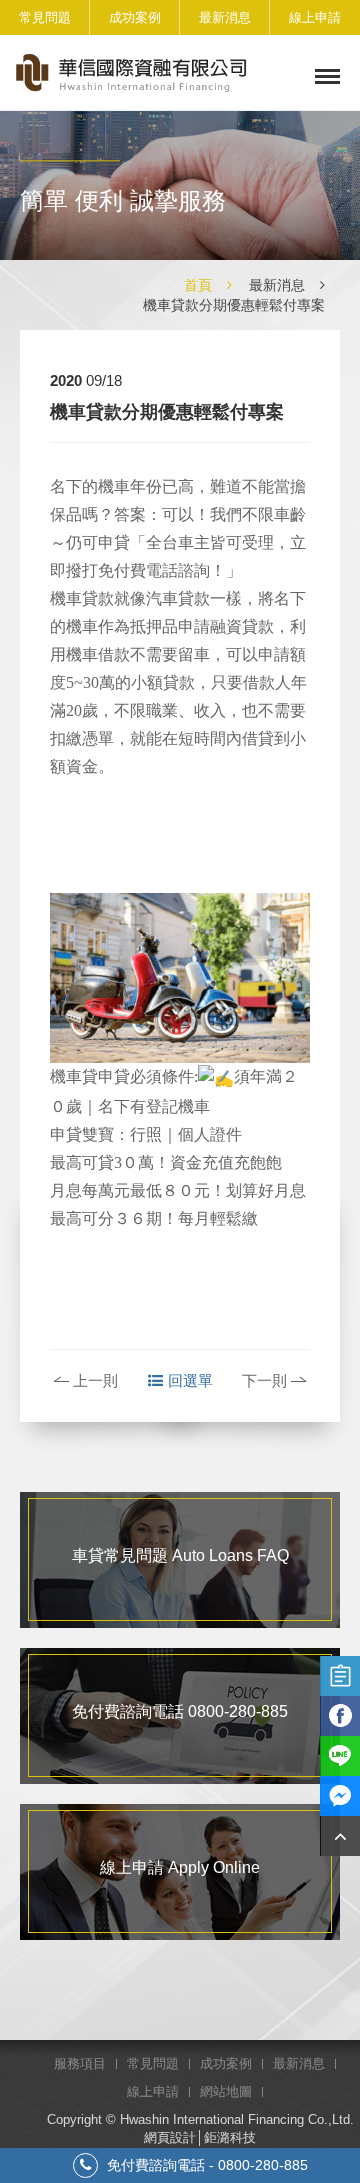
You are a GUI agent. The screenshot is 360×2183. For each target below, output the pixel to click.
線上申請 (315, 17)
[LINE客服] (340, 1756)
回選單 (190, 1380)
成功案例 (135, 17)
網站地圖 (226, 2091)
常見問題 (45, 17)
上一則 (95, 1380)
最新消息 (225, 17)
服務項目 (80, 2063)
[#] (340, 1836)
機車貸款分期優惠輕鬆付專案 (234, 305)
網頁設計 (170, 2137)
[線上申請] (340, 1676)
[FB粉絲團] (340, 1716)
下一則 (264, 1380)
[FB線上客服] (340, 1796)
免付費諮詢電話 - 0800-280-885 (205, 2165)
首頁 (198, 285)
